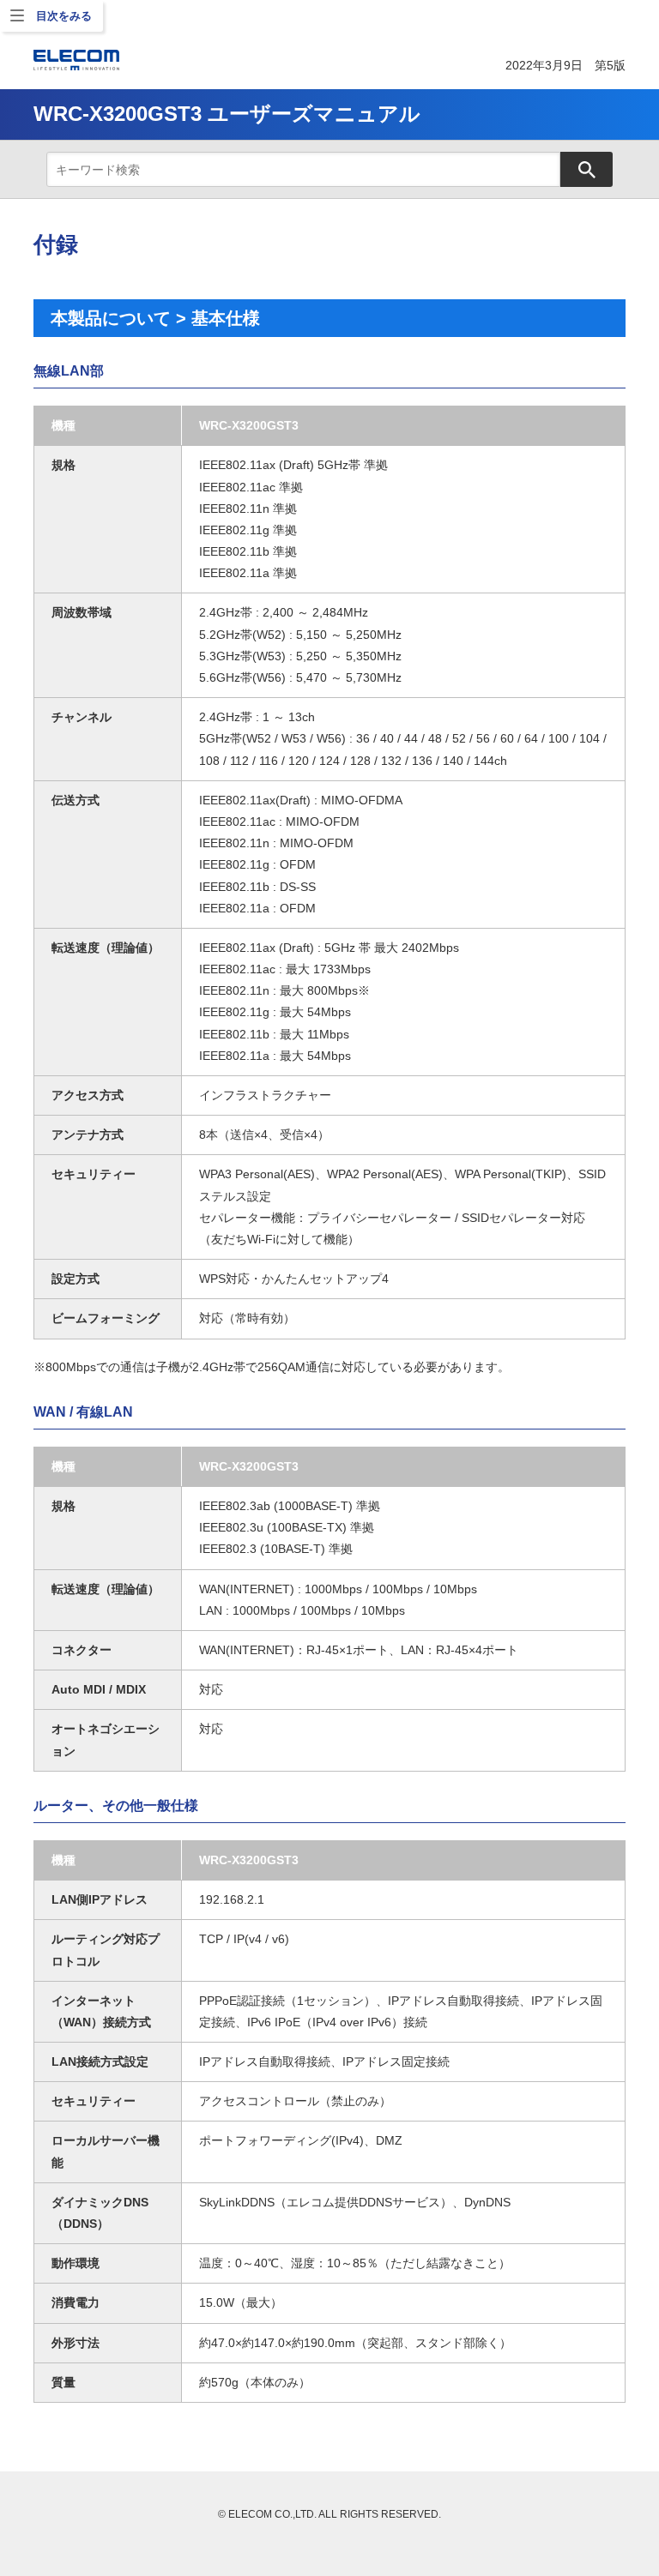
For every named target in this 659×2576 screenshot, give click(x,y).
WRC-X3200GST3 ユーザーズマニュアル (227, 114)
